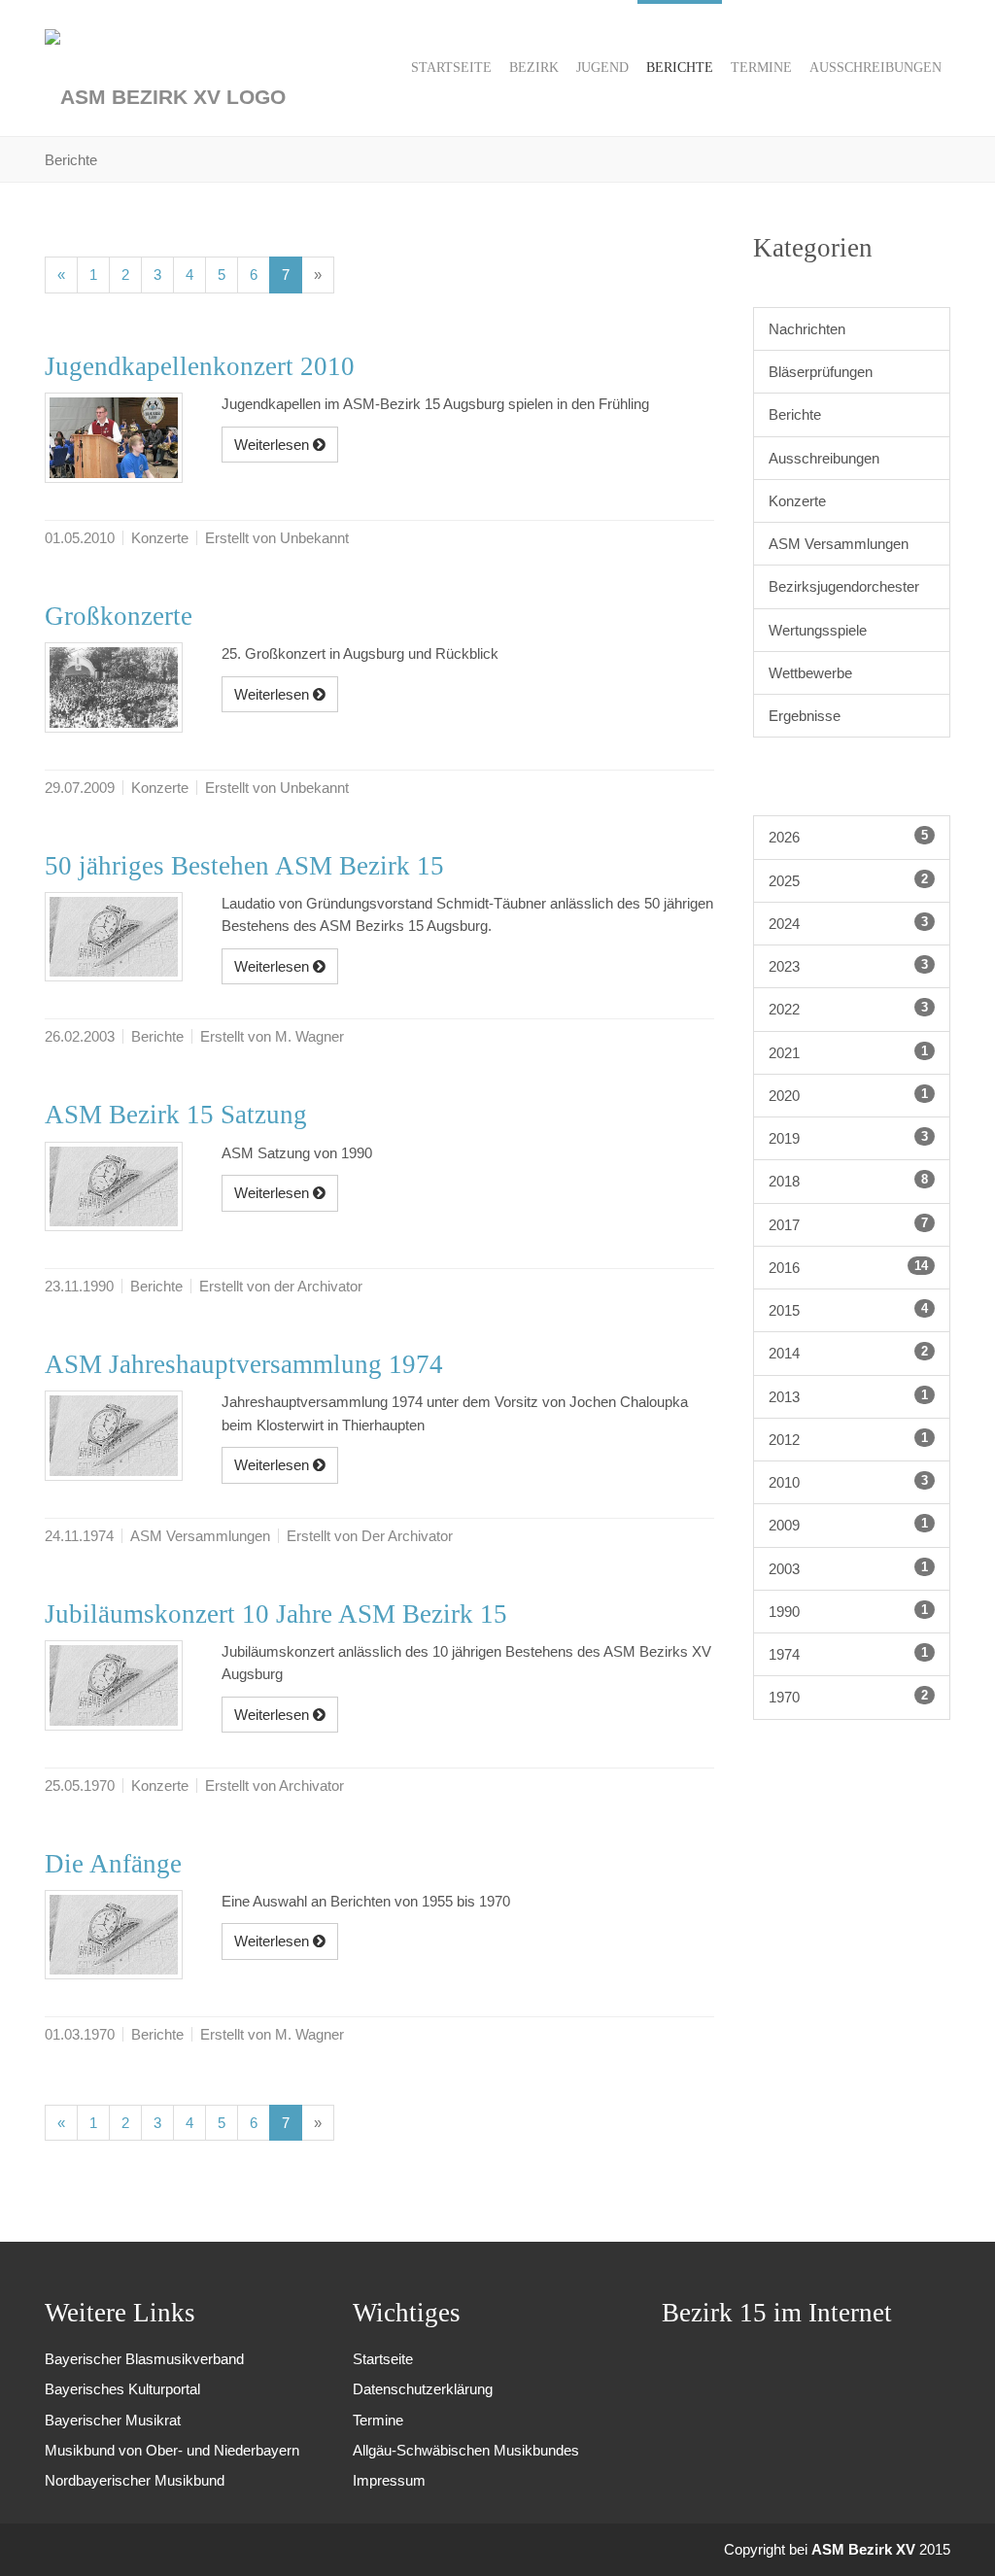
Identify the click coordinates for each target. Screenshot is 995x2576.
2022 (848, 1009)
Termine (378, 2420)
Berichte (795, 414)
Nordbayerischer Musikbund (135, 2480)
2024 (848, 923)
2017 (848, 1224)
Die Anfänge (113, 1864)
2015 (848, 1310)
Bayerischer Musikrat (113, 2420)
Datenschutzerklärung (423, 2389)
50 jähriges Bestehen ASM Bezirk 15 (244, 866)
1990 (848, 1611)
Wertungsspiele (818, 630)
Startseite (383, 2359)
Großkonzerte (119, 616)
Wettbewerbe (810, 673)
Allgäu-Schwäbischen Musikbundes (466, 2450)
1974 (848, 1654)
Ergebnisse (805, 716)
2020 (848, 1095)
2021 (848, 1052)
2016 (848, 1267)
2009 (848, 1525)
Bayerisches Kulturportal (122, 2389)
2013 (848, 1396)
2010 (848, 1482)
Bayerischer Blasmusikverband (144, 2359)
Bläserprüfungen (821, 372)
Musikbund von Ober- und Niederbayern (172, 2450)
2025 (848, 880)
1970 (848, 1697)
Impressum (389, 2480)
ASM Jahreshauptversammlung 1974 (244, 1364)
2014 (848, 1353)
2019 (848, 1138)
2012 (848, 1439)
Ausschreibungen (824, 458)
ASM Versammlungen (839, 544)
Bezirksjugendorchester (844, 586)
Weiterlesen (274, 445)
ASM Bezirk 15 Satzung (176, 1115)
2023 (848, 966)
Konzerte (797, 501)
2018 (848, 1181)
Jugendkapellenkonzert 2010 (200, 366)
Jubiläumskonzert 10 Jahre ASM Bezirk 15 (276, 1614)
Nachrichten (807, 329)
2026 (848, 837)
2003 (848, 1568)
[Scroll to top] (954, 2535)
